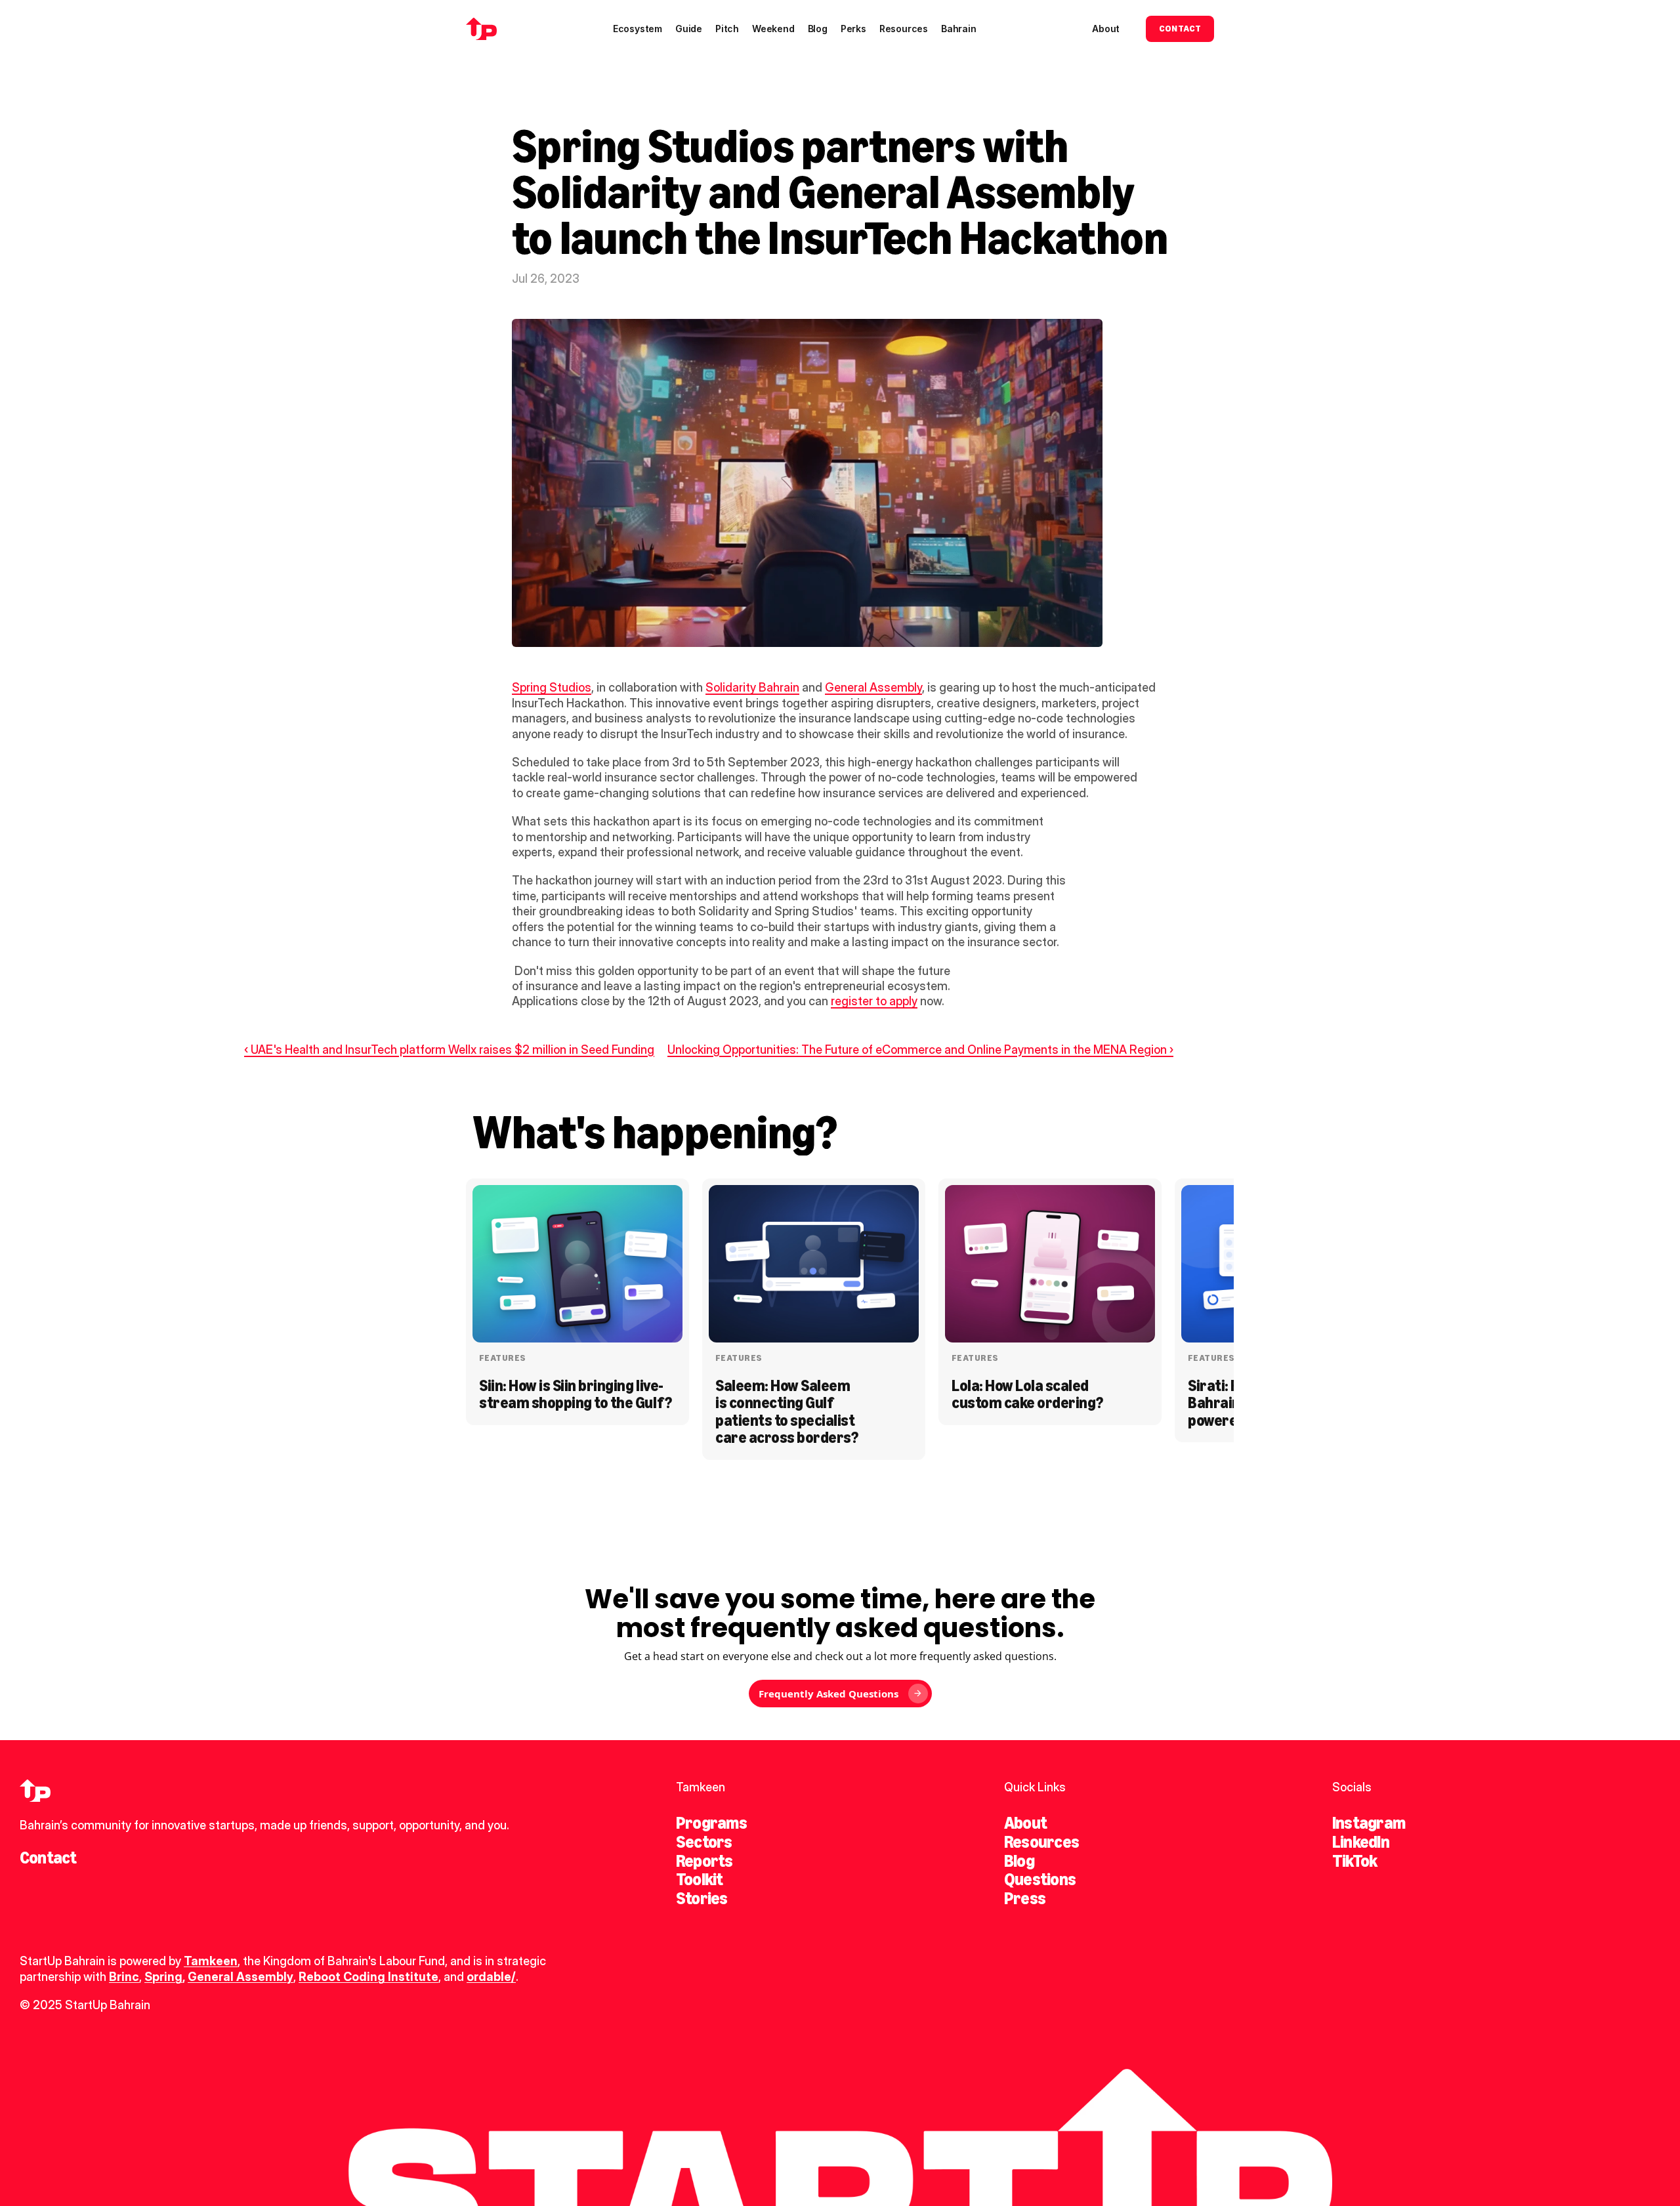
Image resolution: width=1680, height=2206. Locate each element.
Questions (1040, 1879)
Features (502, 1358)
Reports (704, 1861)
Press (1025, 1898)
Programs (711, 1823)
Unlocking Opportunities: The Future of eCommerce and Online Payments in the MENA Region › (920, 1050)
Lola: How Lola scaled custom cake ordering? (1027, 1394)
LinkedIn (1361, 1842)
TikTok (1354, 1861)
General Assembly (873, 687)
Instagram (1369, 1823)
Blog (1019, 1861)
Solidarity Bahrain (752, 687)
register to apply (874, 1001)
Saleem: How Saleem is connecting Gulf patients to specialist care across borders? (787, 1411)
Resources (1041, 1842)
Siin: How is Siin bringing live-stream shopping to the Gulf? (576, 1394)
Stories (702, 1898)
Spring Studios (552, 687)
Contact (48, 1858)
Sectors (704, 1842)
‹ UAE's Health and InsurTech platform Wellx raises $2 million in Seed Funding (449, 1050)
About (1025, 1823)
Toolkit (700, 1879)
